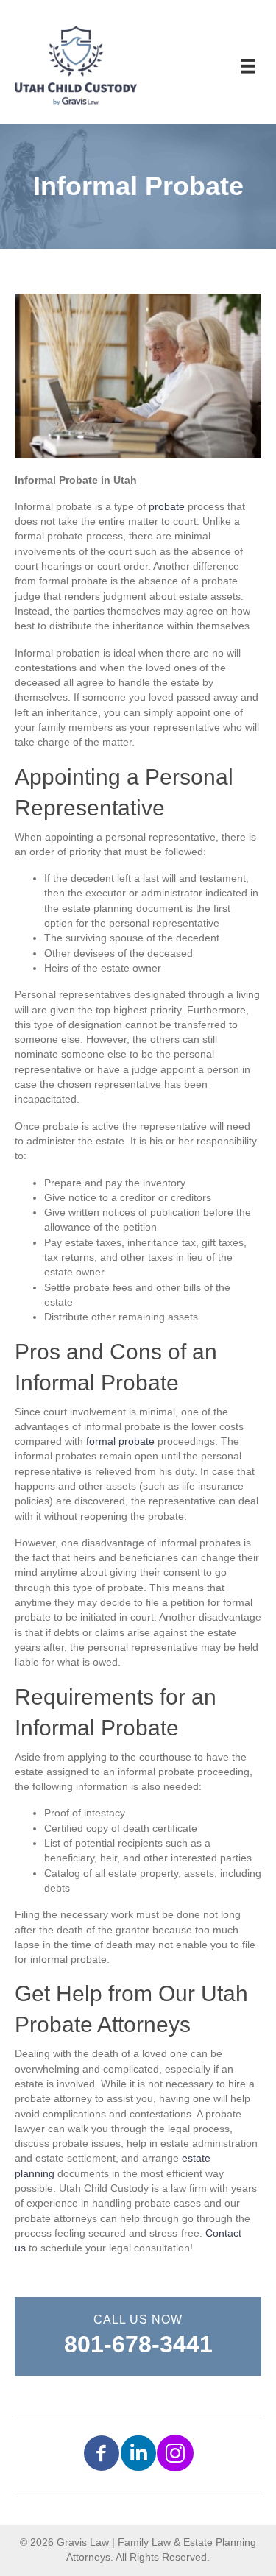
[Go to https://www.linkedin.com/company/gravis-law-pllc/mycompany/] (138, 2454)
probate (167, 506)
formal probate (120, 1441)
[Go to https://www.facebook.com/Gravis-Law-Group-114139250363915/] (102, 2454)
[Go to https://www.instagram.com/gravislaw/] (175, 2454)
